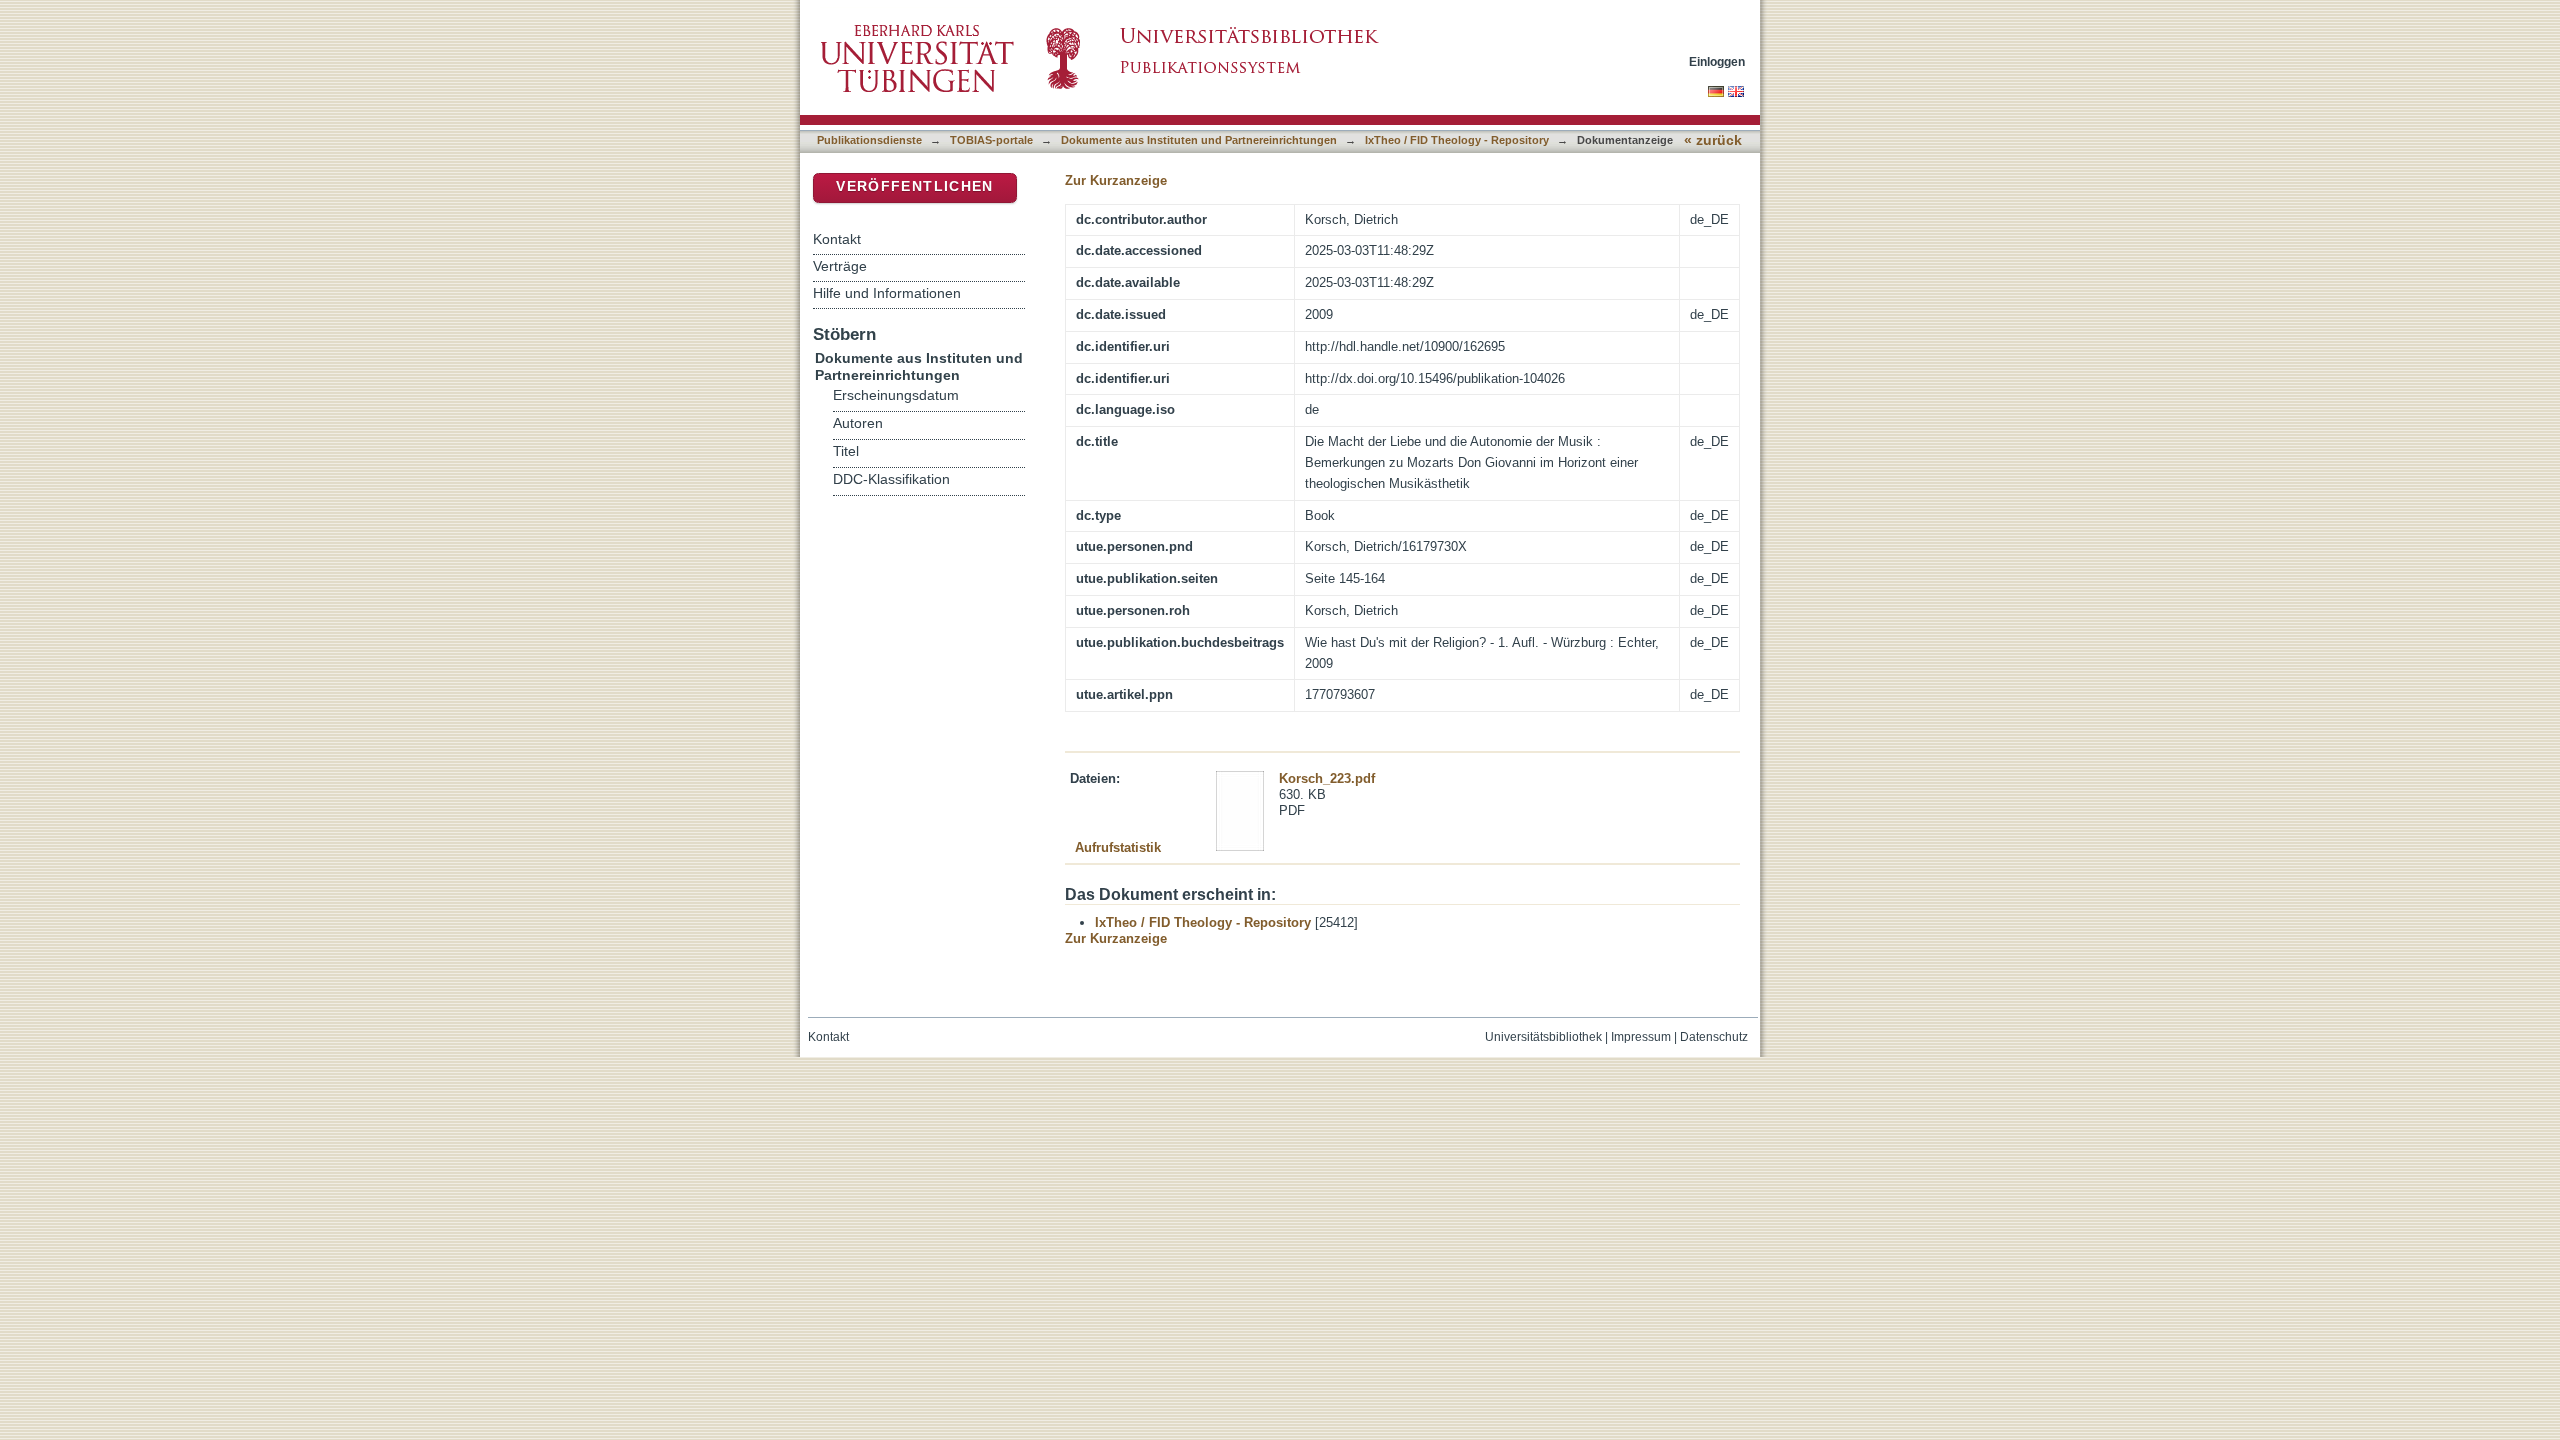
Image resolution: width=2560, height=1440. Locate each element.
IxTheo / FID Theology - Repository (1457, 140)
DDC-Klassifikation (891, 479)
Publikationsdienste (869, 140)
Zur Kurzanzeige (1116, 180)
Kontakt (837, 239)
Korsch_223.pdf (1327, 778)
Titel (846, 451)
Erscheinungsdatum (896, 395)
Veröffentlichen (914, 186)
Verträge (840, 266)
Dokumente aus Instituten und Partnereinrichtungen (1199, 140)
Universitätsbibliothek (1543, 1037)
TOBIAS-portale (991, 140)
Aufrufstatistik (1118, 847)
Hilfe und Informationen (887, 293)
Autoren (858, 423)
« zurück (1713, 140)
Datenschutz (1714, 1037)
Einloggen (1717, 61)
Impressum (1641, 1037)
